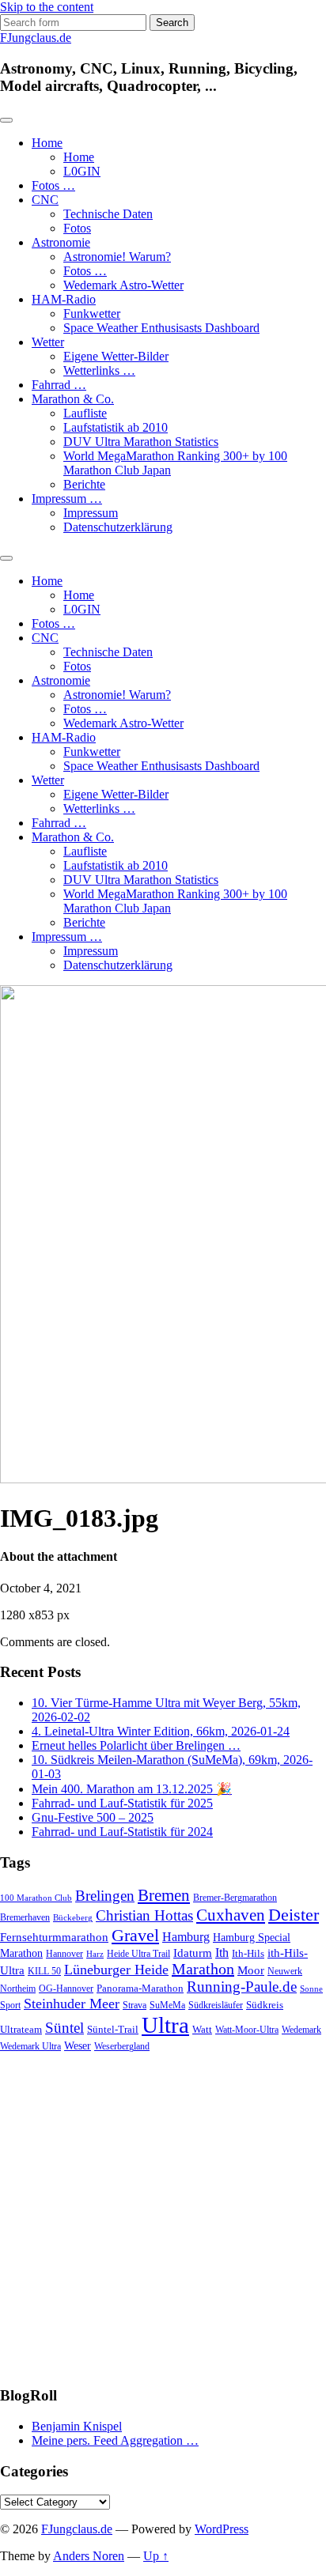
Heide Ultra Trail (138, 1954)
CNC (45, 200)
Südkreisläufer (216, 2005)
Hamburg (186, 1937)
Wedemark (301, 2030)
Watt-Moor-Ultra (247, 2030)
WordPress (222, 2529)
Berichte (84, 484)
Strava (135, 2006)
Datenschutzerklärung (118, 527)
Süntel (64, 2028)
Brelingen (105, 1896)
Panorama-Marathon (140, 1988)
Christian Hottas (144, 1915)
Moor (251, 1970)
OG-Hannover (66, 1989)
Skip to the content (47, 7)
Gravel (135, 1935)
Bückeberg (73, 1918)
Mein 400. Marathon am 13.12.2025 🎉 (132, 1789)
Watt (202, 2029)
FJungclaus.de (36, 38)
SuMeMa (167, 2005)
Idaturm (193, 1953)
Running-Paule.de (242, 1987)
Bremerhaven (25, 1918)
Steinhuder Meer (72, 2004)
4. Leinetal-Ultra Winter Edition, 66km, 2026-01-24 (161, 1731)
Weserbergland (122, 2047)
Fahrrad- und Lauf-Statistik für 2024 (122, 1832)
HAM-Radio (64, 299)
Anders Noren (89, 2556)
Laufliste (85, 413)
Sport (10, 2006)
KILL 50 (44, 1972)
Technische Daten (108, 214)
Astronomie (61, 242)
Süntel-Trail (113, 2029)
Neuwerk (285, 1971)
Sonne (311, 1989)
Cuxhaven (231, 1915)
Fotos (77, 228)
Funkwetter (92, 314)
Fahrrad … (59, 385)
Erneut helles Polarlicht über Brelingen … (136, 1745)
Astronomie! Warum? (117, 257)
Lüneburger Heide (116, 1970)
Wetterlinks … (99, 370)
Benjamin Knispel (77, 2426)
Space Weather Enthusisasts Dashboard (161, 328)
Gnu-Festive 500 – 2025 (93, 1817)
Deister (294, 1915)
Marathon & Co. (73, 399)
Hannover (64, 1954)
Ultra (165, 2025)
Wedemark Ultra (30, 2047)
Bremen (164, 1895)
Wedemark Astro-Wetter (123, 285)
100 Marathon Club (36, 1898)
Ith (222, 1953)
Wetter (48, 342)
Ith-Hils (248, 1953)
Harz (95, 1954)
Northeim (18, 1989)
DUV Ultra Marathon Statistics (141, 442)
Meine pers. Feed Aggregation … (115, 2440)
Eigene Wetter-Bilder (116, 356)
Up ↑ (156, 2556)
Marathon (203, 1969)
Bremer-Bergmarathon (235, 1898)
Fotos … (53, 185)
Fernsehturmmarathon (54, 1937)
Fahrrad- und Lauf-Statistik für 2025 (122, 1803)
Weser (78, 2046)
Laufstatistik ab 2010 (116, 427)
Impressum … (67, 499)
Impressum (91, 513)
